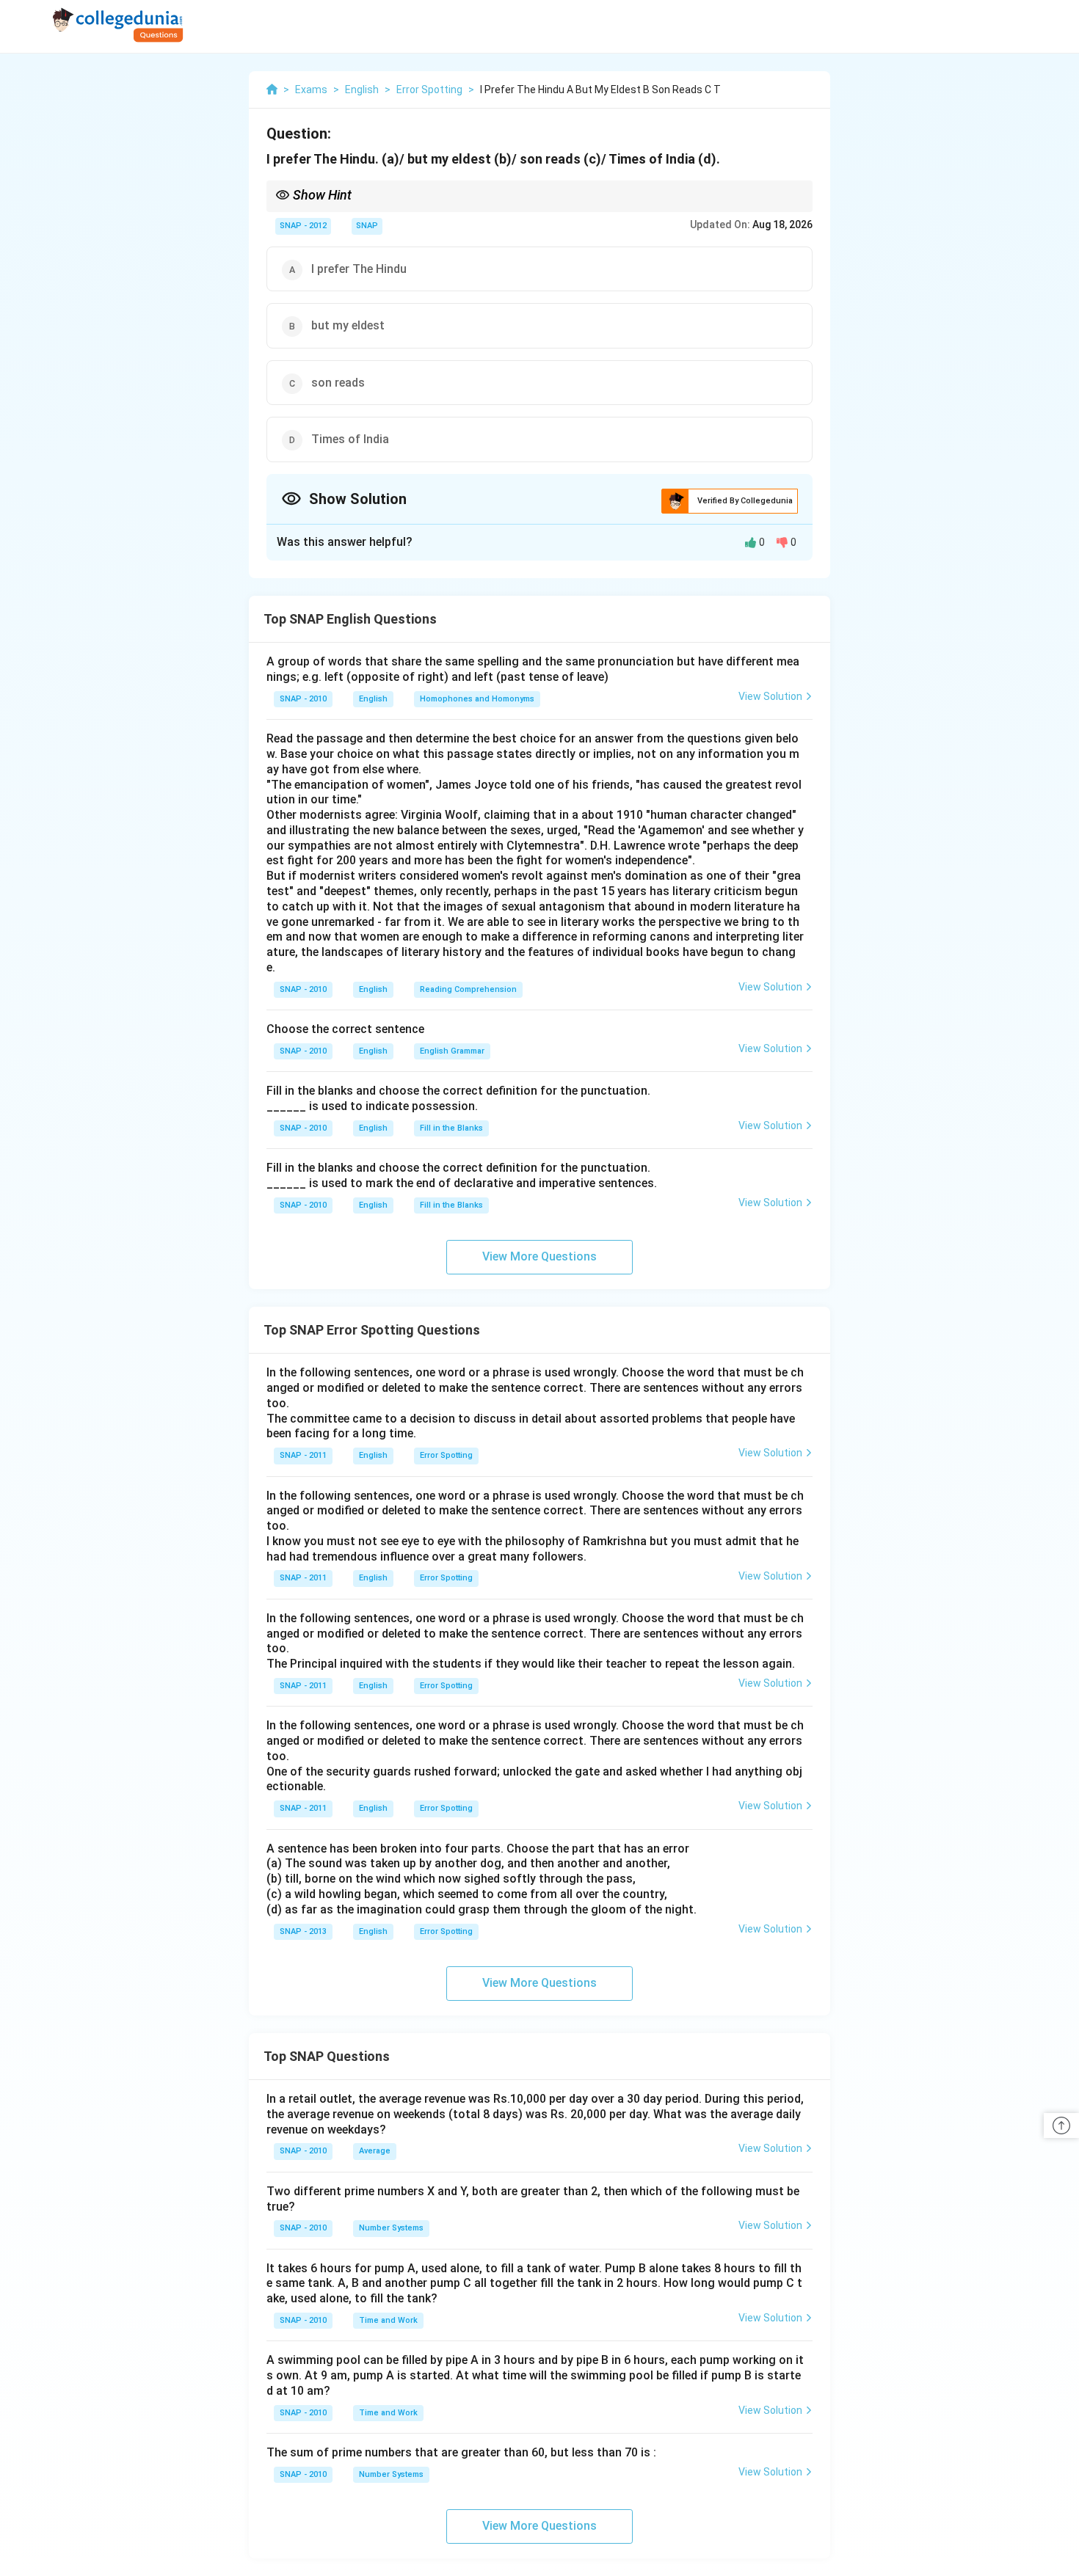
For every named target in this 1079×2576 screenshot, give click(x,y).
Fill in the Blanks (451, 1128)
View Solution (770, 696)
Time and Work (388, 2320)
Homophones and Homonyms (477, 699)
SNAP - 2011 (303, 1455)
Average (375, 2151)
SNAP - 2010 (303, 699)
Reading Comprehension (468, 989)
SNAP (367, 226)
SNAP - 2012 (303, 226)
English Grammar (452, 1051)
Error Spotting (446, 1455)
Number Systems (391, 2228)
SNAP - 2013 (303, 1931)
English (373, 699)
